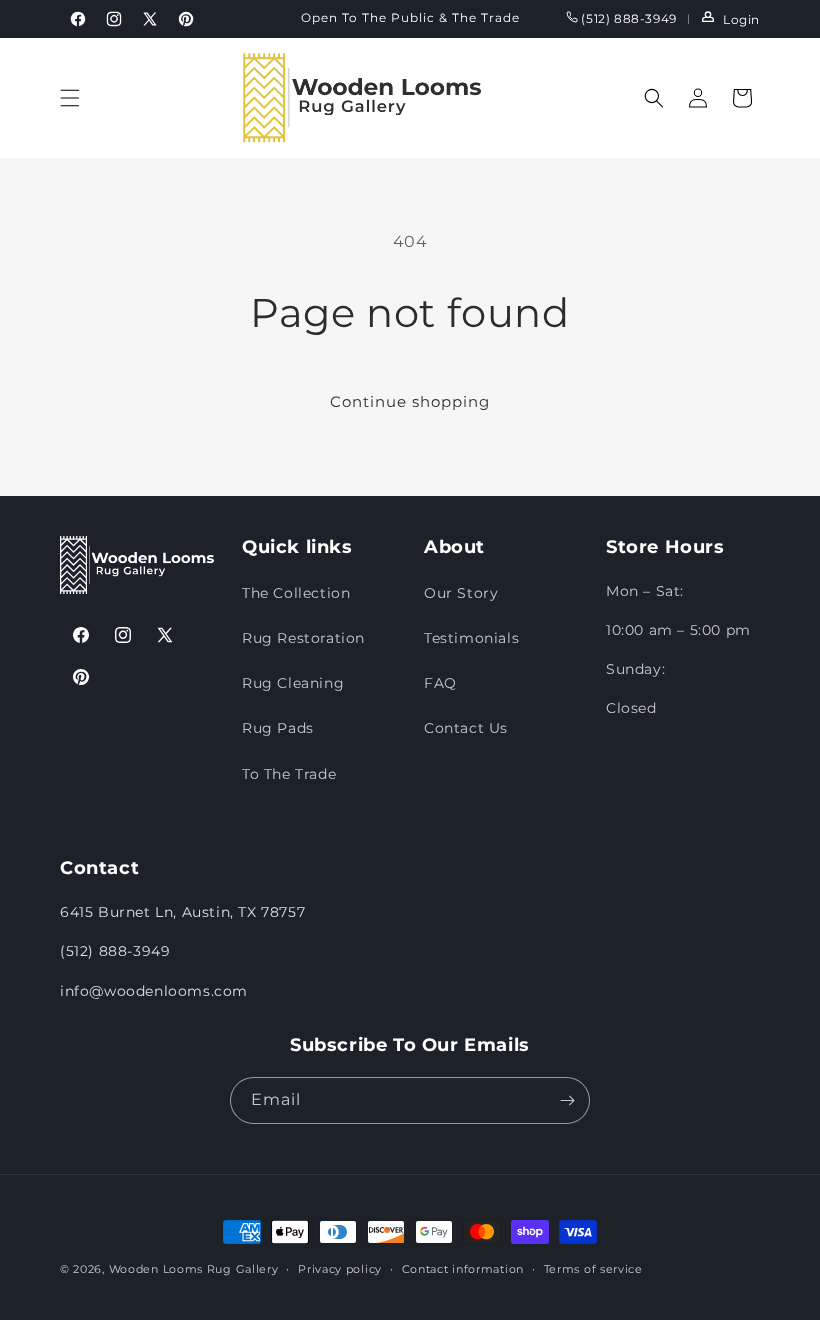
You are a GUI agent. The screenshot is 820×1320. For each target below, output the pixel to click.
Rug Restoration (303, 638)
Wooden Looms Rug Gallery (194, 1269)
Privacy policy (340, 1269)
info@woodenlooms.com (154, 991)
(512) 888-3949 (627, 18)
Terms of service (593, 1269)
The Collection (296, 593)
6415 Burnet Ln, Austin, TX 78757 (182, 912)
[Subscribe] (567, 1100)
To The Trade (289, 774)
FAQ (440, 683)
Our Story (461, 593)
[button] (70, 98)
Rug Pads (278, 728)
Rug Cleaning (293, 683)
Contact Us (466, 728)
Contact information (463, 1269)
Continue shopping (410, 401)
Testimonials (471, 638)
